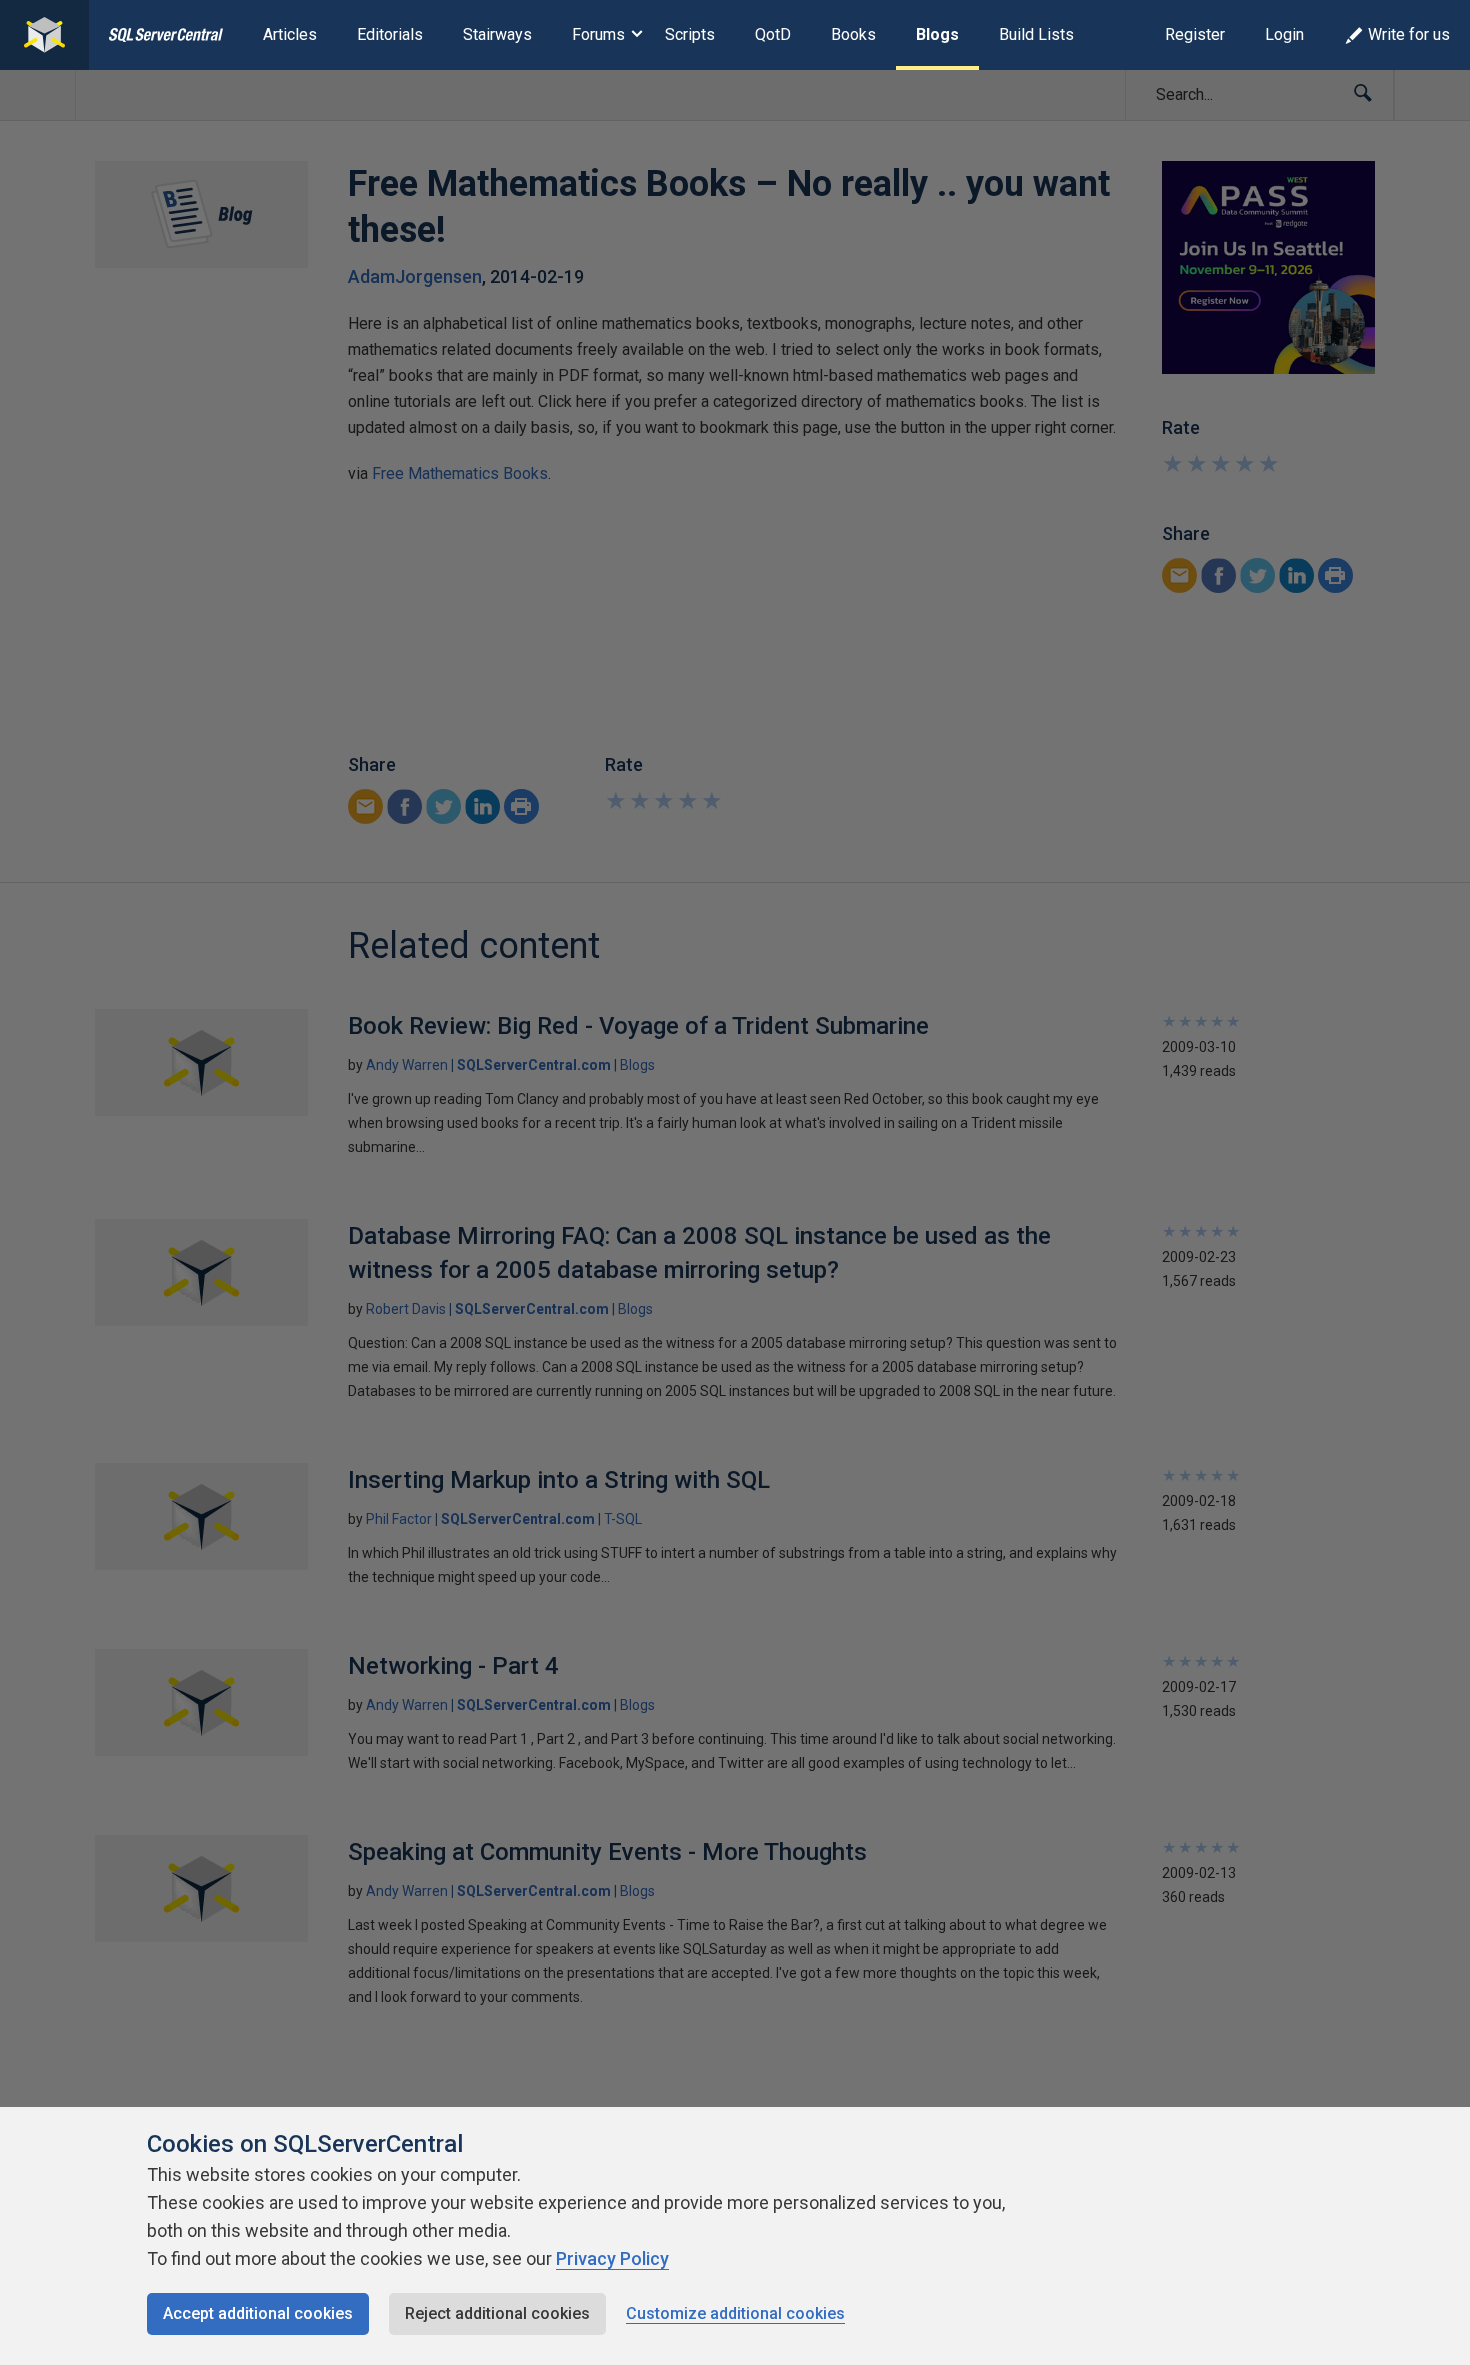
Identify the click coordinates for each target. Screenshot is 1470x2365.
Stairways (497, 34)
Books (853, 34)
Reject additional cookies (497, 2313)
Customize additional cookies (735, 2313)
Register (1195, 34)
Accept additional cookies (258, 2313)
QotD (773, 34)
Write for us (1409, 34)
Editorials (390, 34)
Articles (290, 34)
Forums (598, 34)
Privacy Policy (612, 2258)
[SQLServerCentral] (44, 35)
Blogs (937, 34)
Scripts (690, 34)
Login (1284, 34)
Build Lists (1036, 34)
